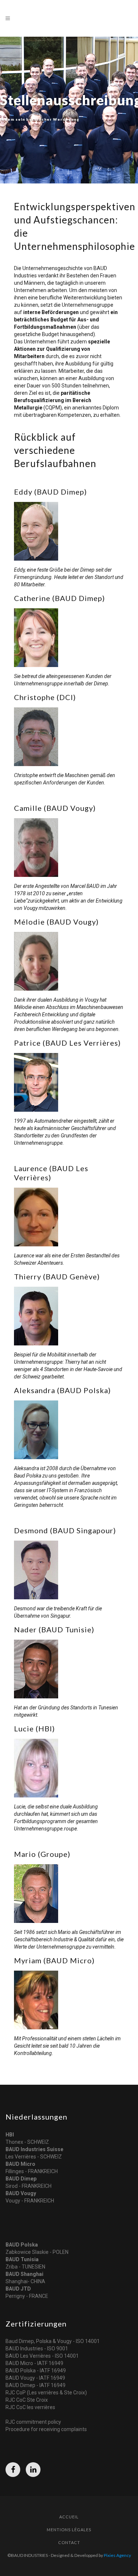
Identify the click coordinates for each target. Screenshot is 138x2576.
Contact (69, 2542)
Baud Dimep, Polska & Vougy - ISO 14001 (53, 2341)
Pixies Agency (117, 2555)
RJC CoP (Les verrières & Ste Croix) (46, 2393)
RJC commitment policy (33, 2422)
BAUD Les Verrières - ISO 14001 (42, 2356)
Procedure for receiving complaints (46, 2429)
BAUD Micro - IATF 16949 (34, 2363)
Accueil (69, 2517)
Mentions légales (69, 2530)
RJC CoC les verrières (30, 2407)
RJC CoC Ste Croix (27, 2400)
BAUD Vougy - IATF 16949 (35, 2378)
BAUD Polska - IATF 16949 (36, 2371)
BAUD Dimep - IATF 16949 (36, 2385)
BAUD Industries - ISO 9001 (37, 2349)
